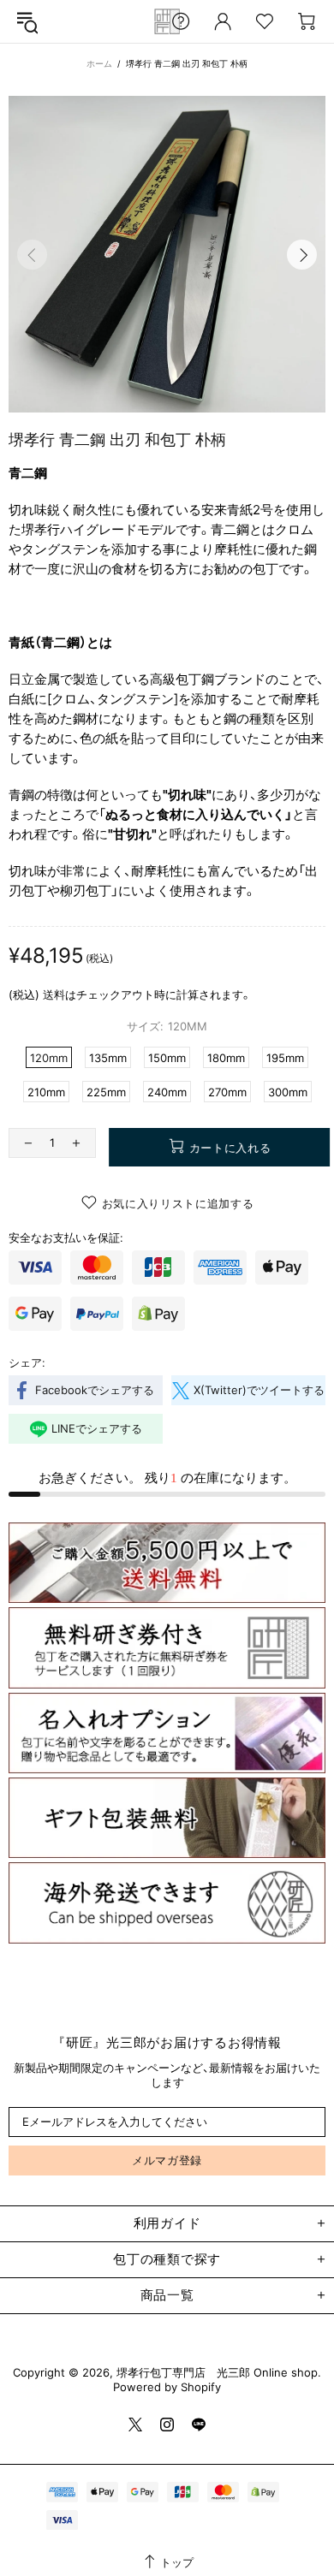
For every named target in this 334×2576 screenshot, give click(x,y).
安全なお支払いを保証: (66, 1238)
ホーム (99, 63)
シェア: (27, 1362)
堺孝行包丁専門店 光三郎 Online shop (167, 21)
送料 (54, 994)
